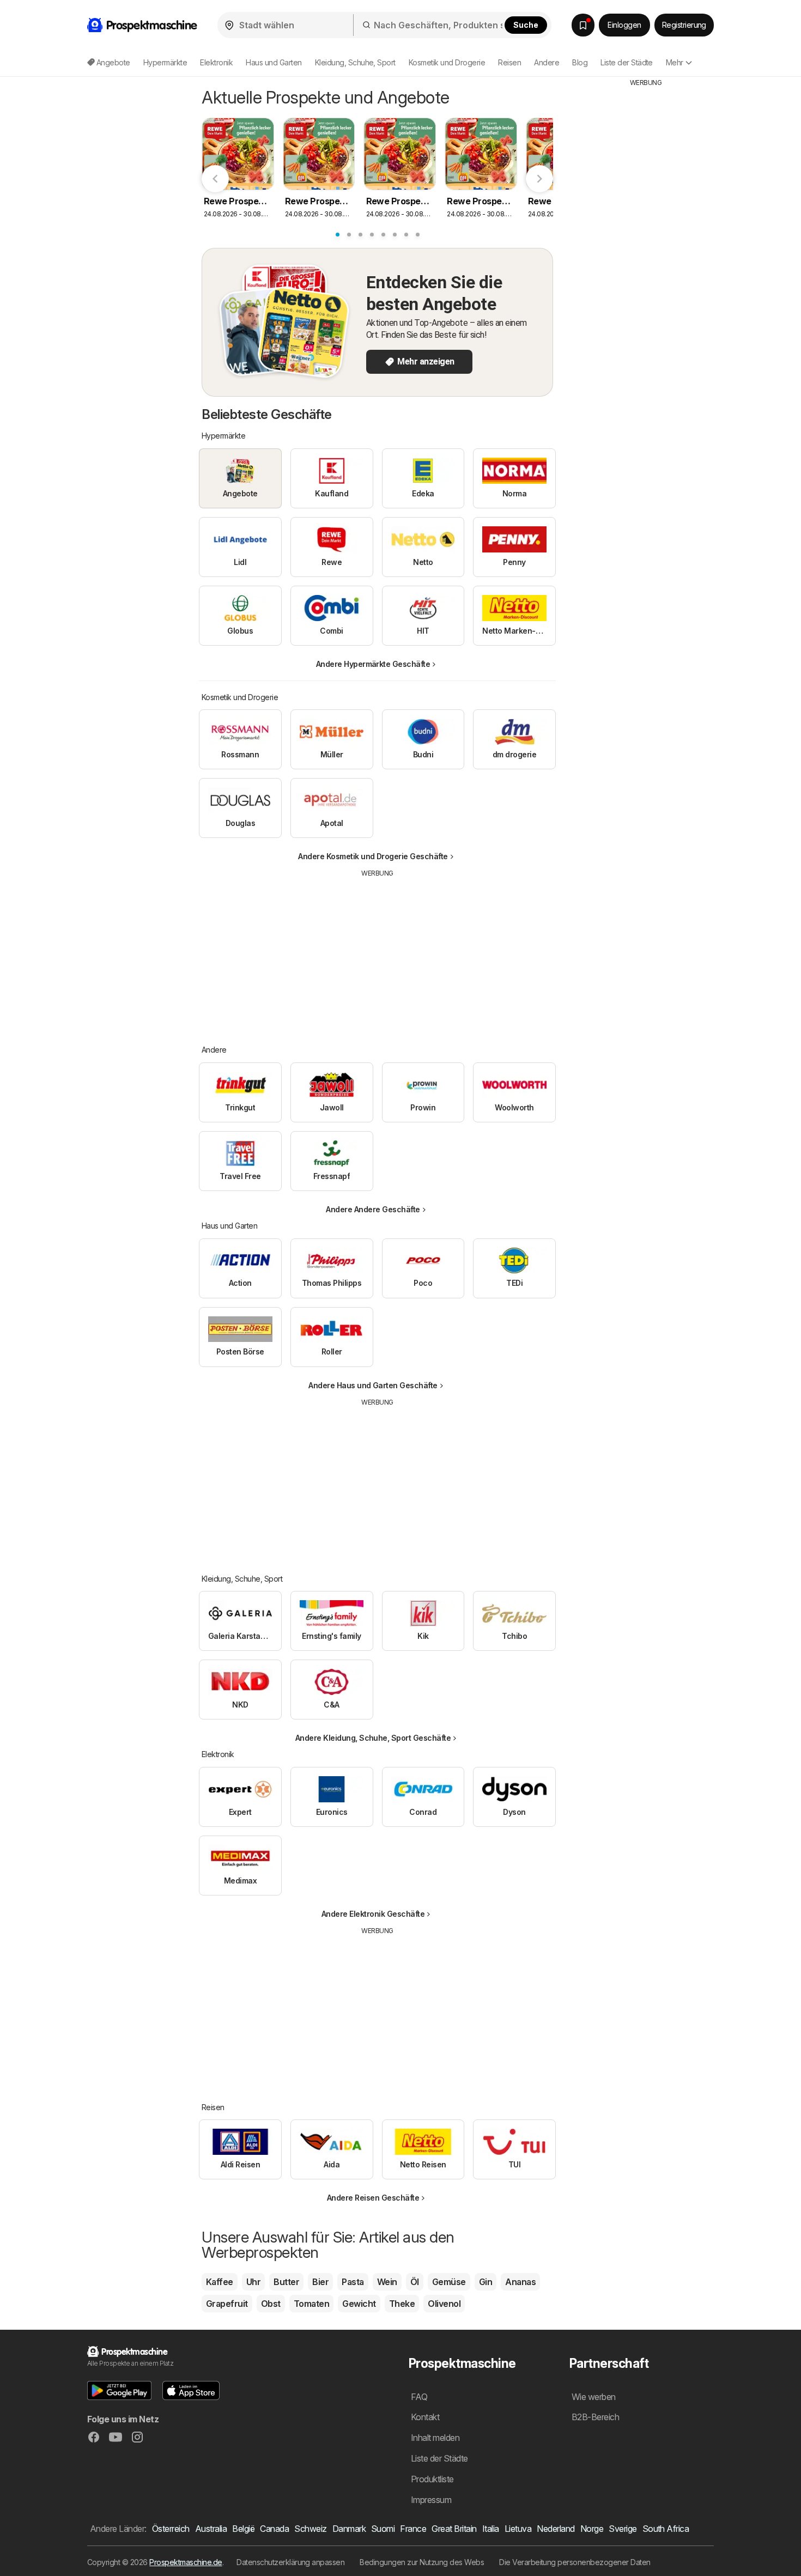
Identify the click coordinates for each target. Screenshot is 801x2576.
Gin (486, 2282)
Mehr (675, 62)
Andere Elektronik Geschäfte (373, 1914)
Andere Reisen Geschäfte (373, 2198)
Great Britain (454, 2529)
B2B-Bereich (595, 2417)
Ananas (520, 2282)
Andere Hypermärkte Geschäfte (373, 664)
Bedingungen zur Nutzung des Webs (422, 2562)
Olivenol (444, 2304)
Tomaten (311, 2304)
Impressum (431, 2500)
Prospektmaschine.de (186, 2562)
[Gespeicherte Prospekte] (583, 25)
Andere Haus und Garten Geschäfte (373, 1385)
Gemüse (449, 2282)
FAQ (419, 2397)
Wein (387, 2282)
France (413, 2529)
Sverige (623, 2529)
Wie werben (594, 2397)
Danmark (349, 2529)
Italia (491, 2529)
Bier (320, 2282)
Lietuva (518, 2529)
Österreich (171, 2529)
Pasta (353, 2282)
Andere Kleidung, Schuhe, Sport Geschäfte (373, 1738)
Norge (592, 2529)
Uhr (253, 2282)
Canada (274, 2529)
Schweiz (310, 2529)
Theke (402, 2304)
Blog (580, 62)
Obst (271, 2304)
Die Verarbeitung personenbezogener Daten (575, 2562)
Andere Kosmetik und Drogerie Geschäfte (373, 856)
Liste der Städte (627, 62)
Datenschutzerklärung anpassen (290, 2562)
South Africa (666, 2529)
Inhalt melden (435, 2438)
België (243, 2529)
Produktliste (432, 2479)
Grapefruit (227, 2304)
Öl (415, 2282)
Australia (211, 2529)
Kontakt (425, 2417)
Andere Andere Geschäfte (373, 1209)
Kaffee (220, 2282)
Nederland (556, 2529)
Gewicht (359, 2304)
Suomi (383, 2529)
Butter (286, 2282)
